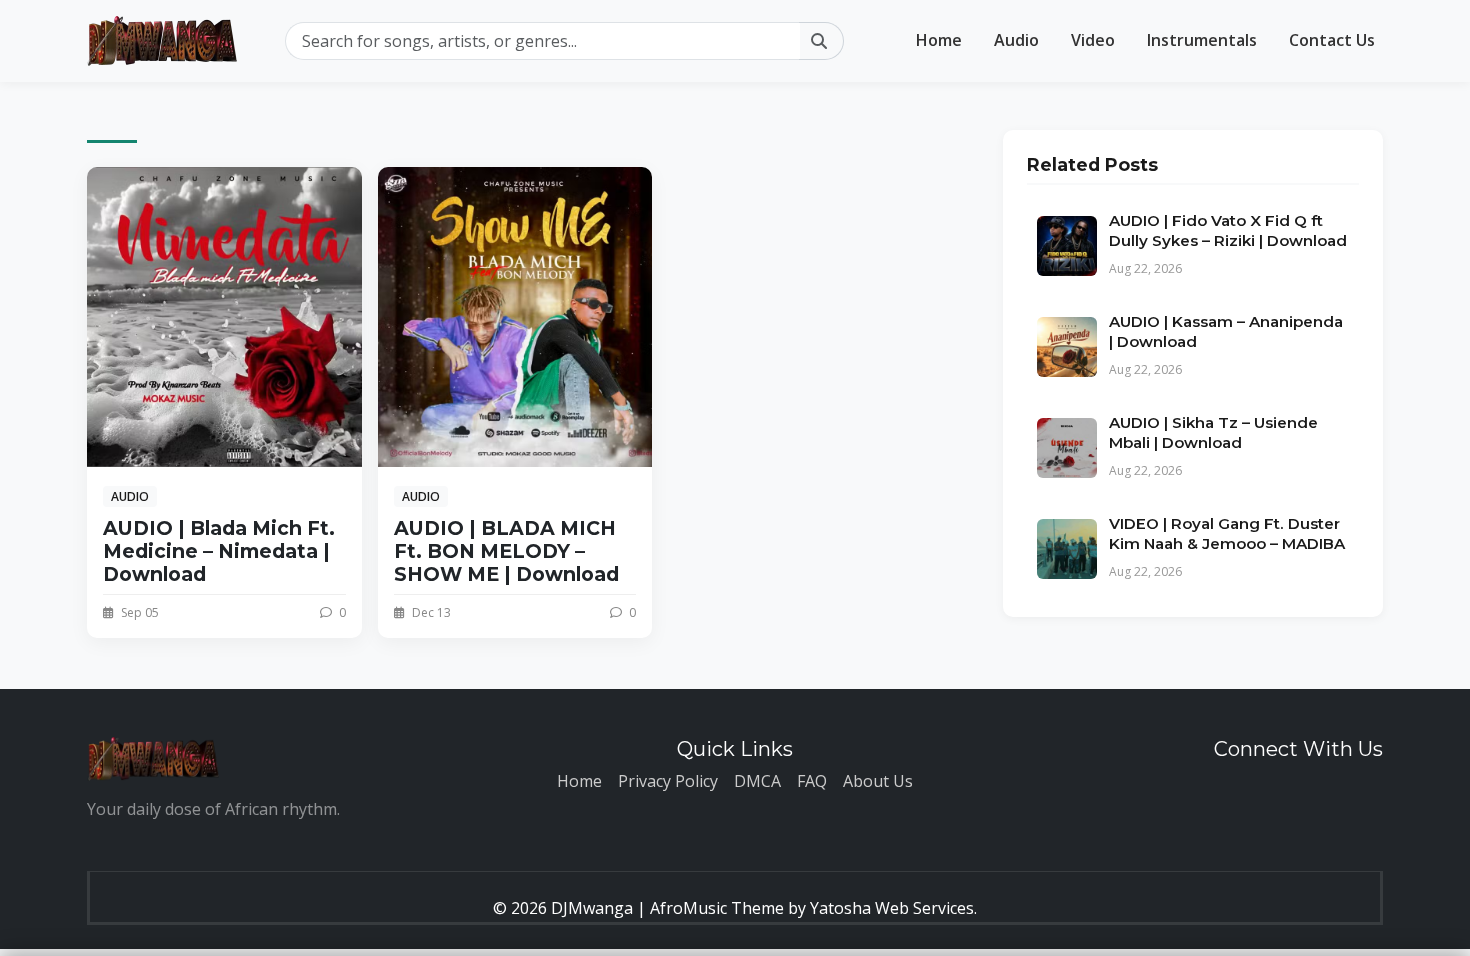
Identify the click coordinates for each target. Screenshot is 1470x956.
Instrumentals (1202, 40)
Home (939, 40)
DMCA (757, 781)
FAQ (812, 781)
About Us (878, 781)
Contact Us (1332, 40)
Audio (1016, 40)
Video (1093, 40)
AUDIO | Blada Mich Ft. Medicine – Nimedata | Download (219, 551)
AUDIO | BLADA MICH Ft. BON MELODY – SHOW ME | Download (506, 551)
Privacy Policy (668, 781)
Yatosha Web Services (892, 908)
